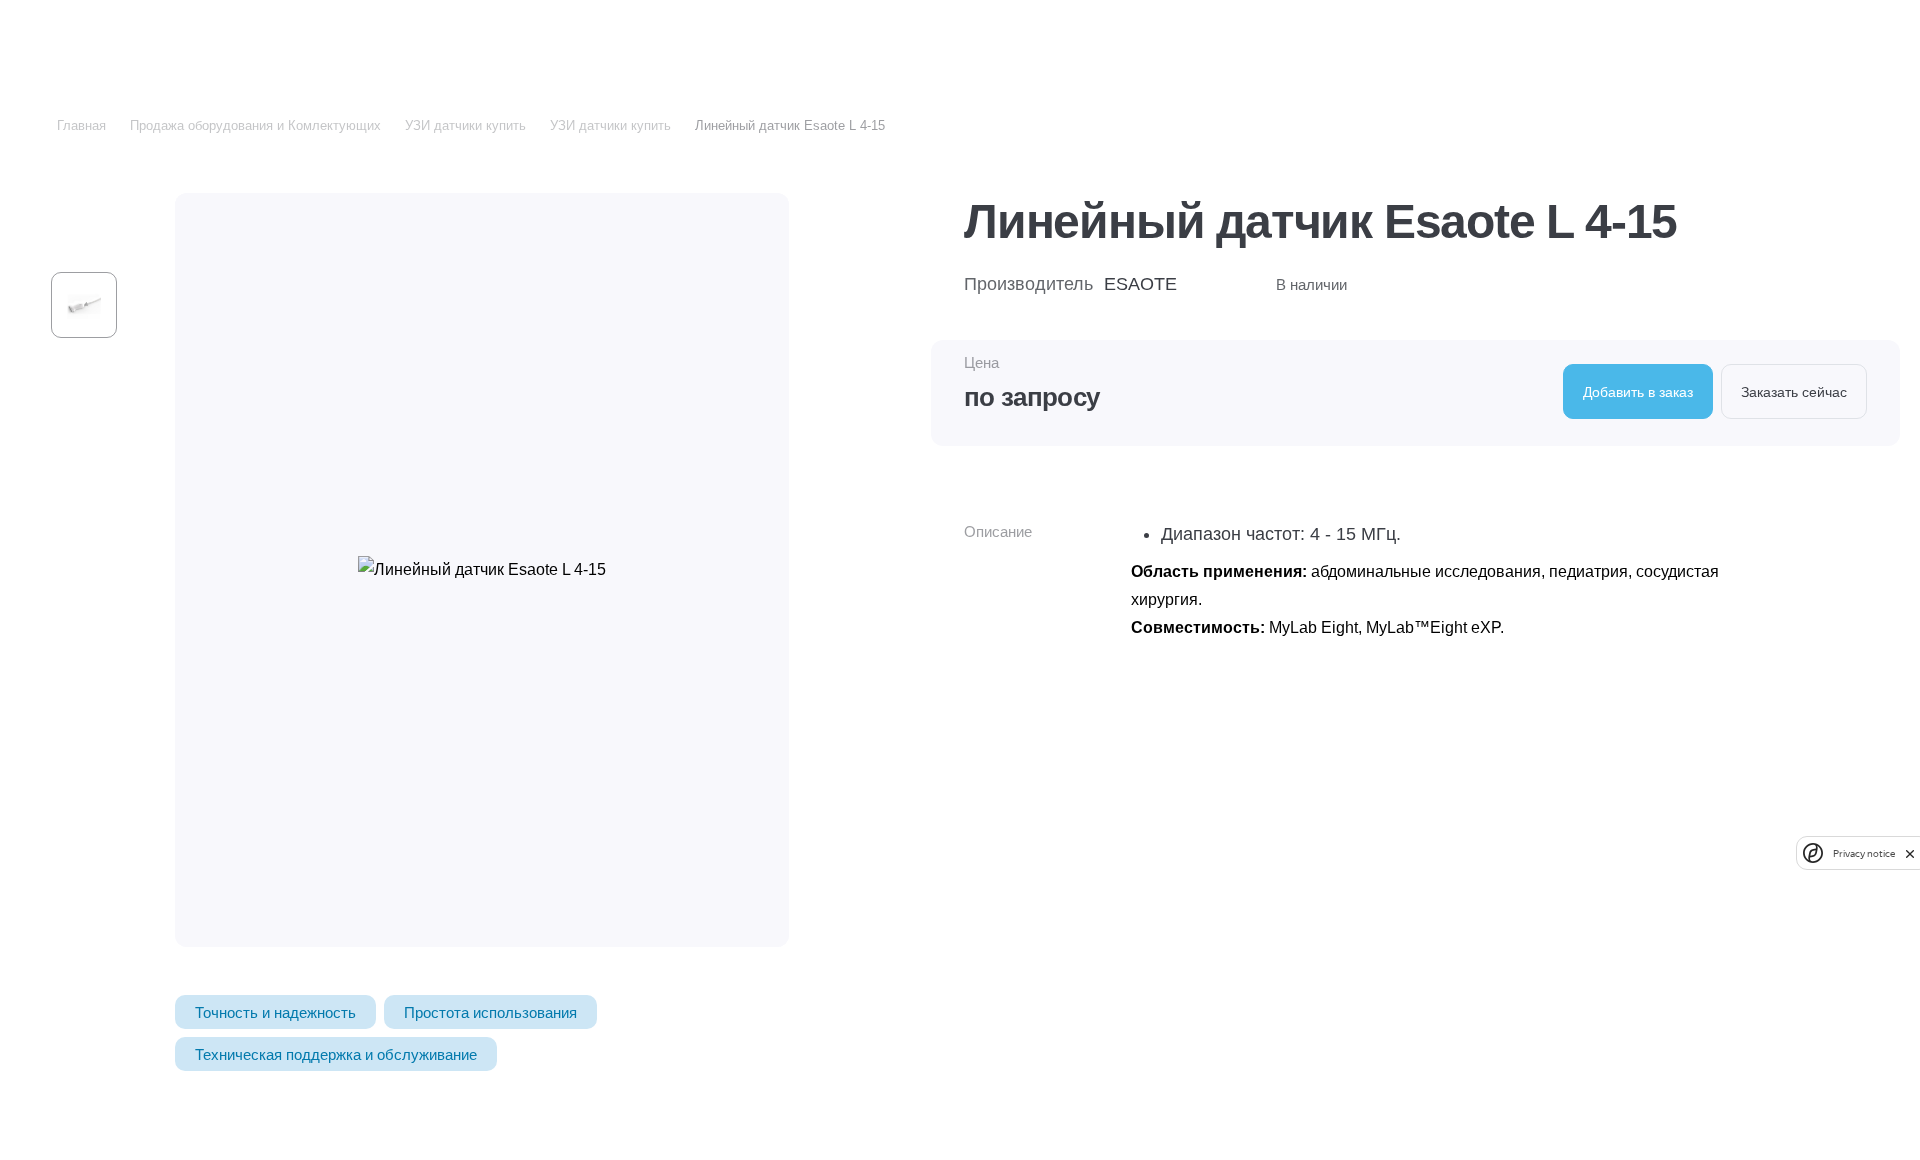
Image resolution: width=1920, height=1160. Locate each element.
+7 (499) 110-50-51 (1533, 42)
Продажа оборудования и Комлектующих (255, 125)
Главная (81, 125)
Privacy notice (1864, 853)
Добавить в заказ (1638, 392)
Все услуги (248, 41)
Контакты (1335, 42)
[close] (1910, 853)
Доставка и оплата (1109, 42)
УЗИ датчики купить (465, 125)
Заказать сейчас (1794, 392)
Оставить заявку (1839, 41)
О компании (973, 42)
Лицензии (1237, 42)
